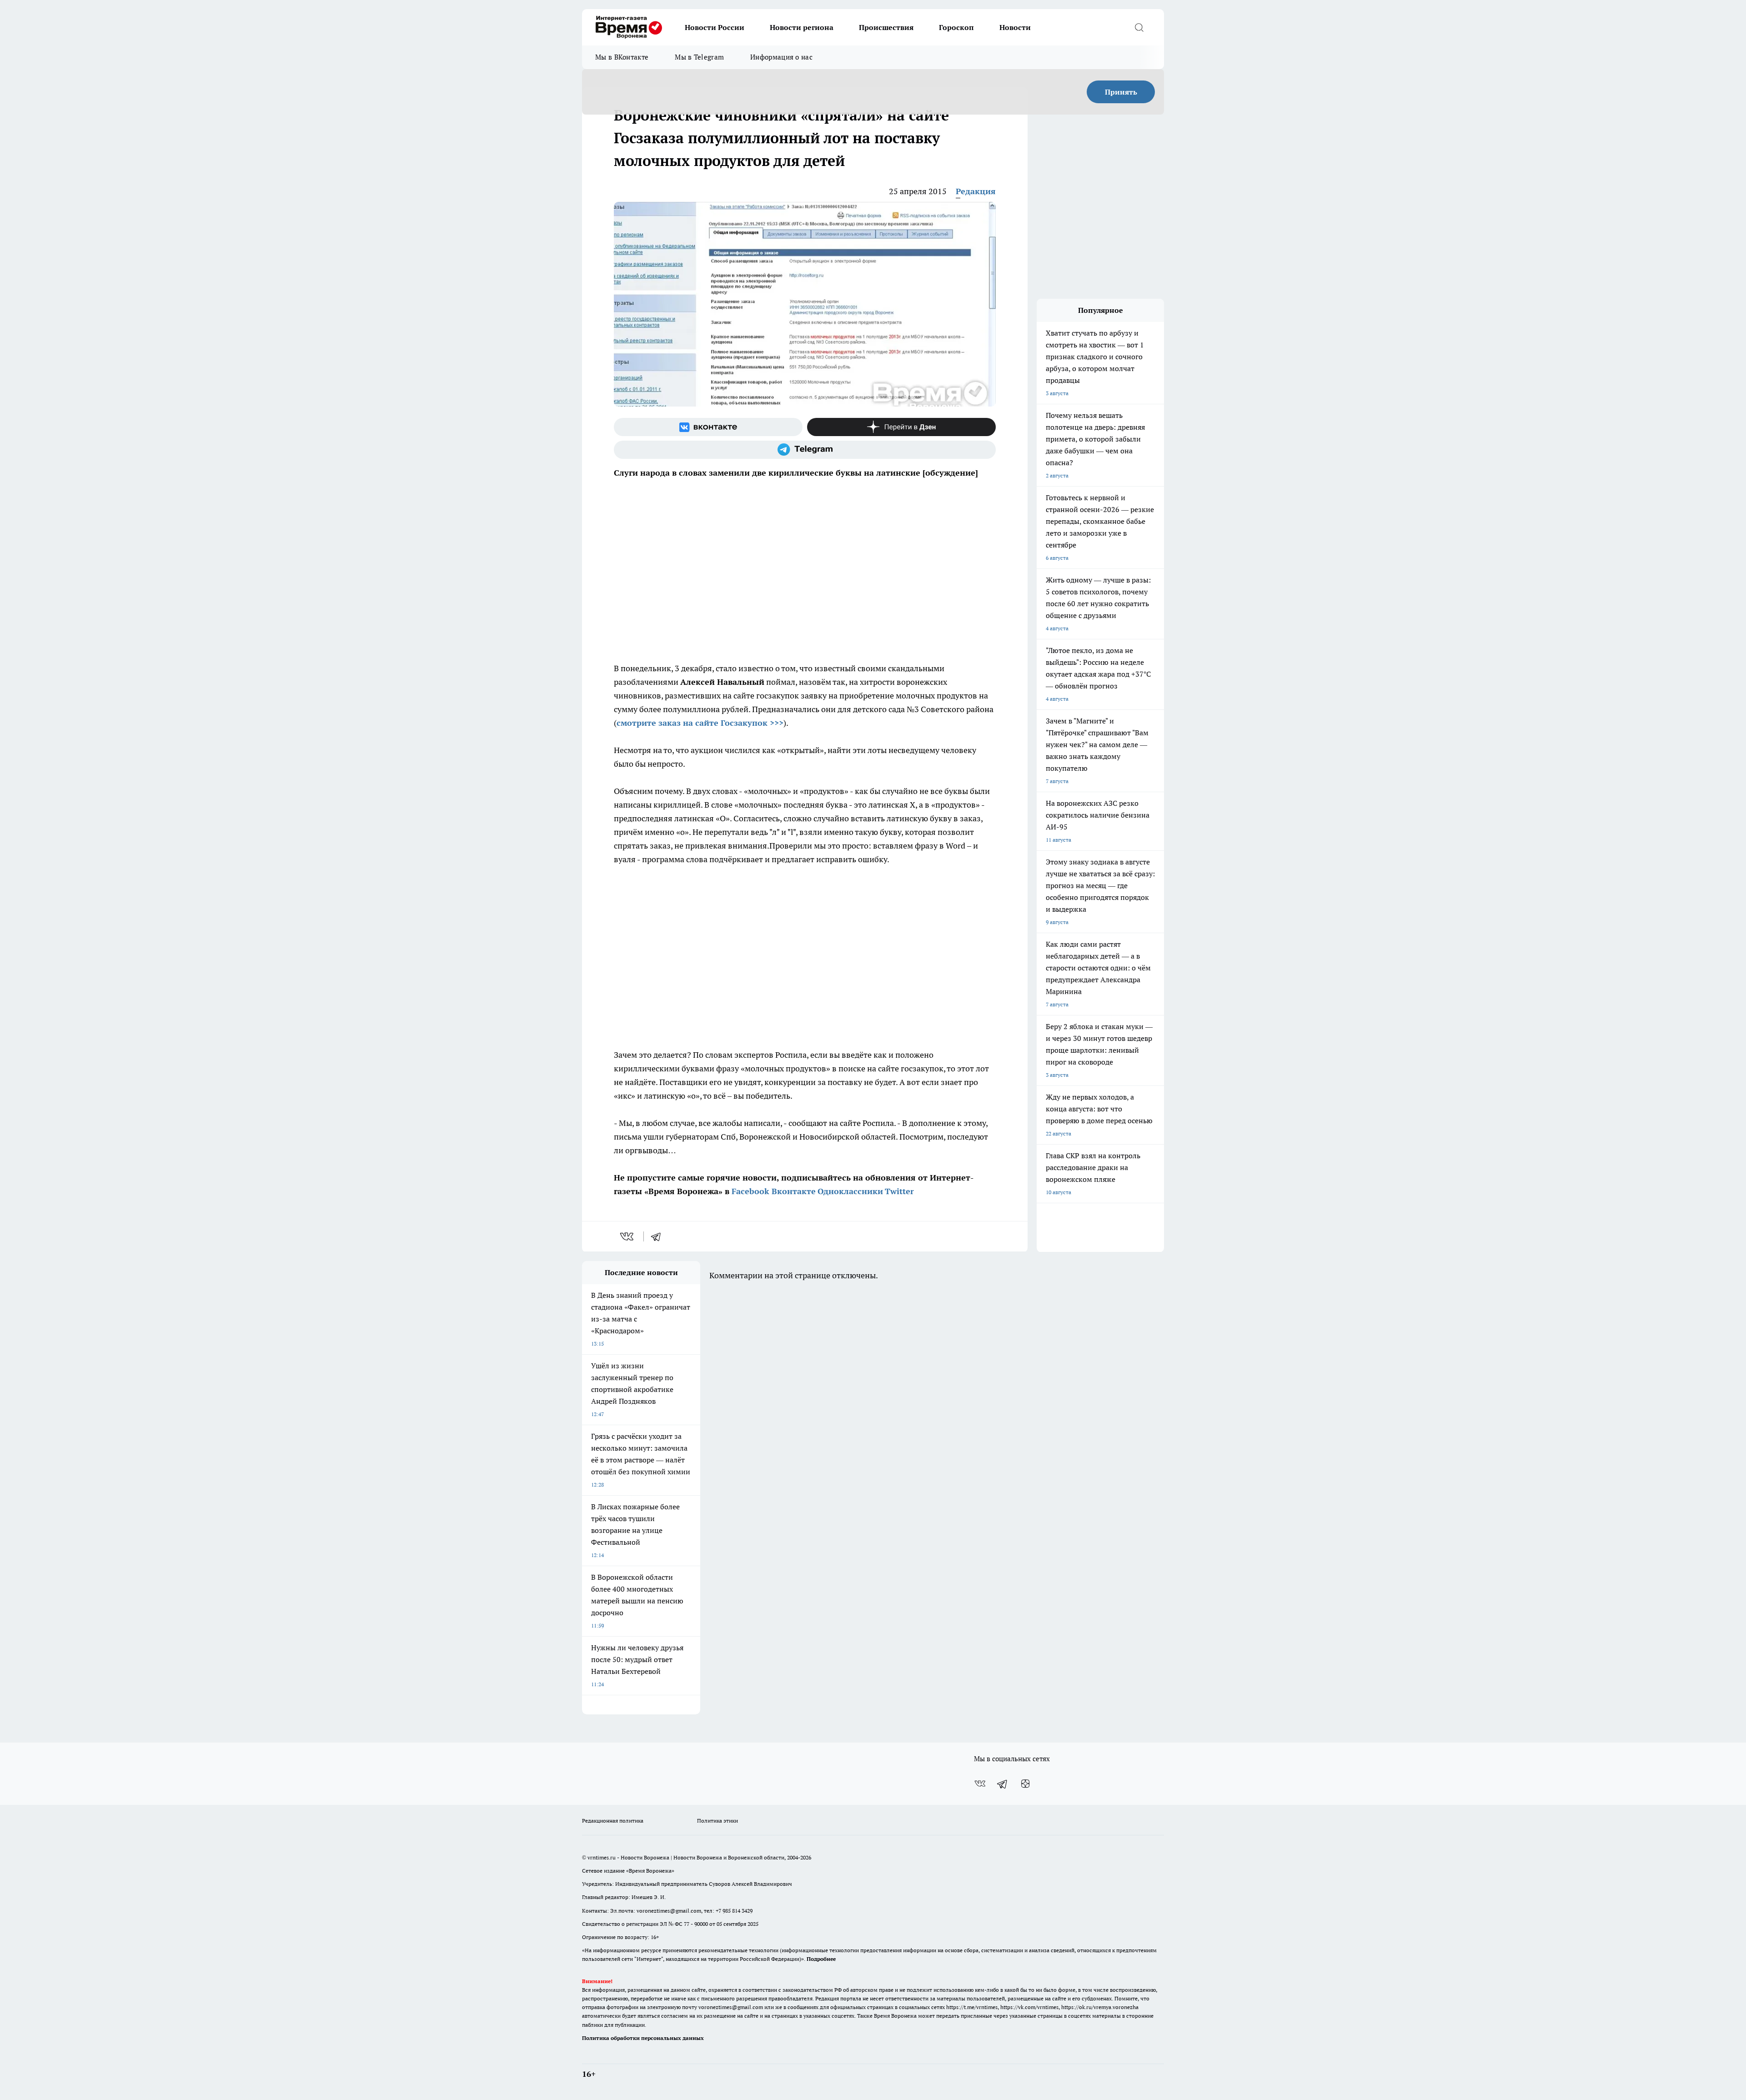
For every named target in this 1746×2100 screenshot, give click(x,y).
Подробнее (821, 1959)
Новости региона (802, 27)
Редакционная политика (613, 1821)
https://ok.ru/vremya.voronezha (1100, 2007)
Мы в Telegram (699, 57)
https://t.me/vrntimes (972, 2007)
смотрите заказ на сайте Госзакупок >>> (700, 723)
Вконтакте (794, 1191)
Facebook (750, 1191)
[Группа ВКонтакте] (708, 427)
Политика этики (717, 1821)
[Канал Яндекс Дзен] (901, 427)
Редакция (976, 191)
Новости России (715, 27)
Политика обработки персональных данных (643, 2038)
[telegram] (659, 1236)
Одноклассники (850, 1191)
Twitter (899, 1191)
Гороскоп (956, 27)
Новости (1015, 27)
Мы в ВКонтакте (622, 57)
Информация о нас (781, 57)
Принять (1121, 92)
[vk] (628, 1236)
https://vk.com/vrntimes (1029, 2007)
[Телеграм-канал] (805, 450)
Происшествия (886, 27)
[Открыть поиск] (1139, 27)
